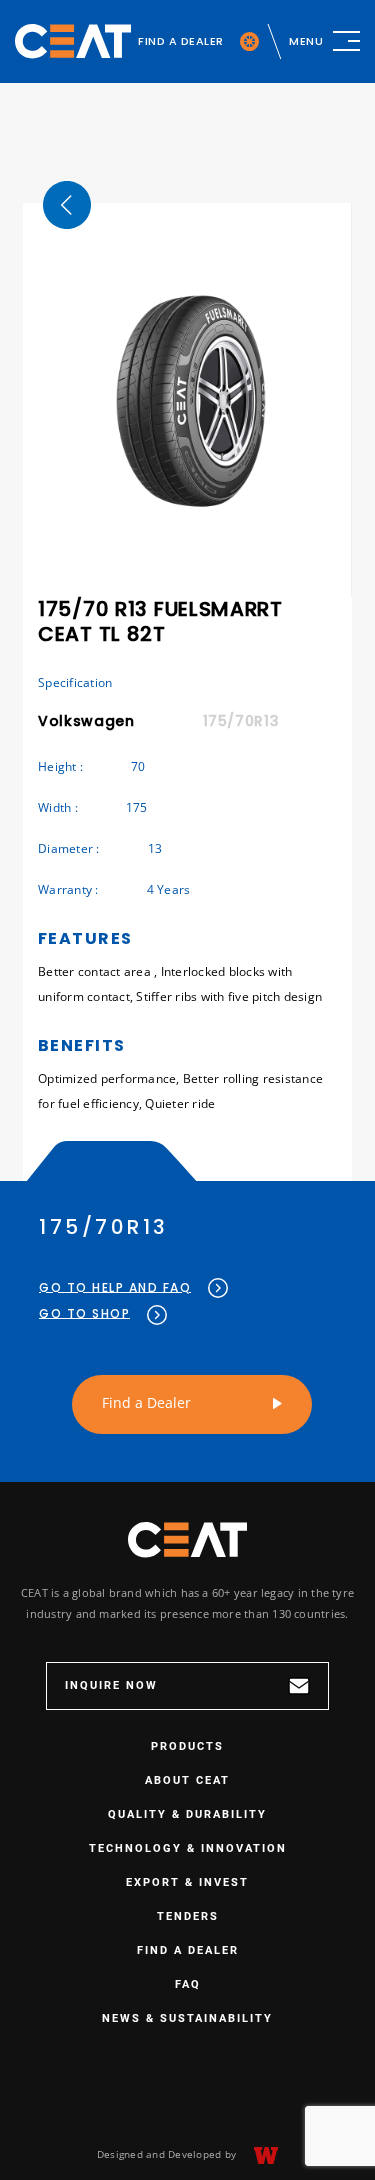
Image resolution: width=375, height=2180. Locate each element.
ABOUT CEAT (187, 1780)
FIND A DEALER (181, 41)
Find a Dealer (146, 1402)
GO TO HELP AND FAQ (115, 1287)
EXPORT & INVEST (187, 1882)
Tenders (188, 1916)
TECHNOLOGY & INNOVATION (188, 1848)
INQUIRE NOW (111, 1685)
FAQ (188, 1984)
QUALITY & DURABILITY (187, 1814)
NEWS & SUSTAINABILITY (187, 2018)
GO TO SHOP (84, 1313)
